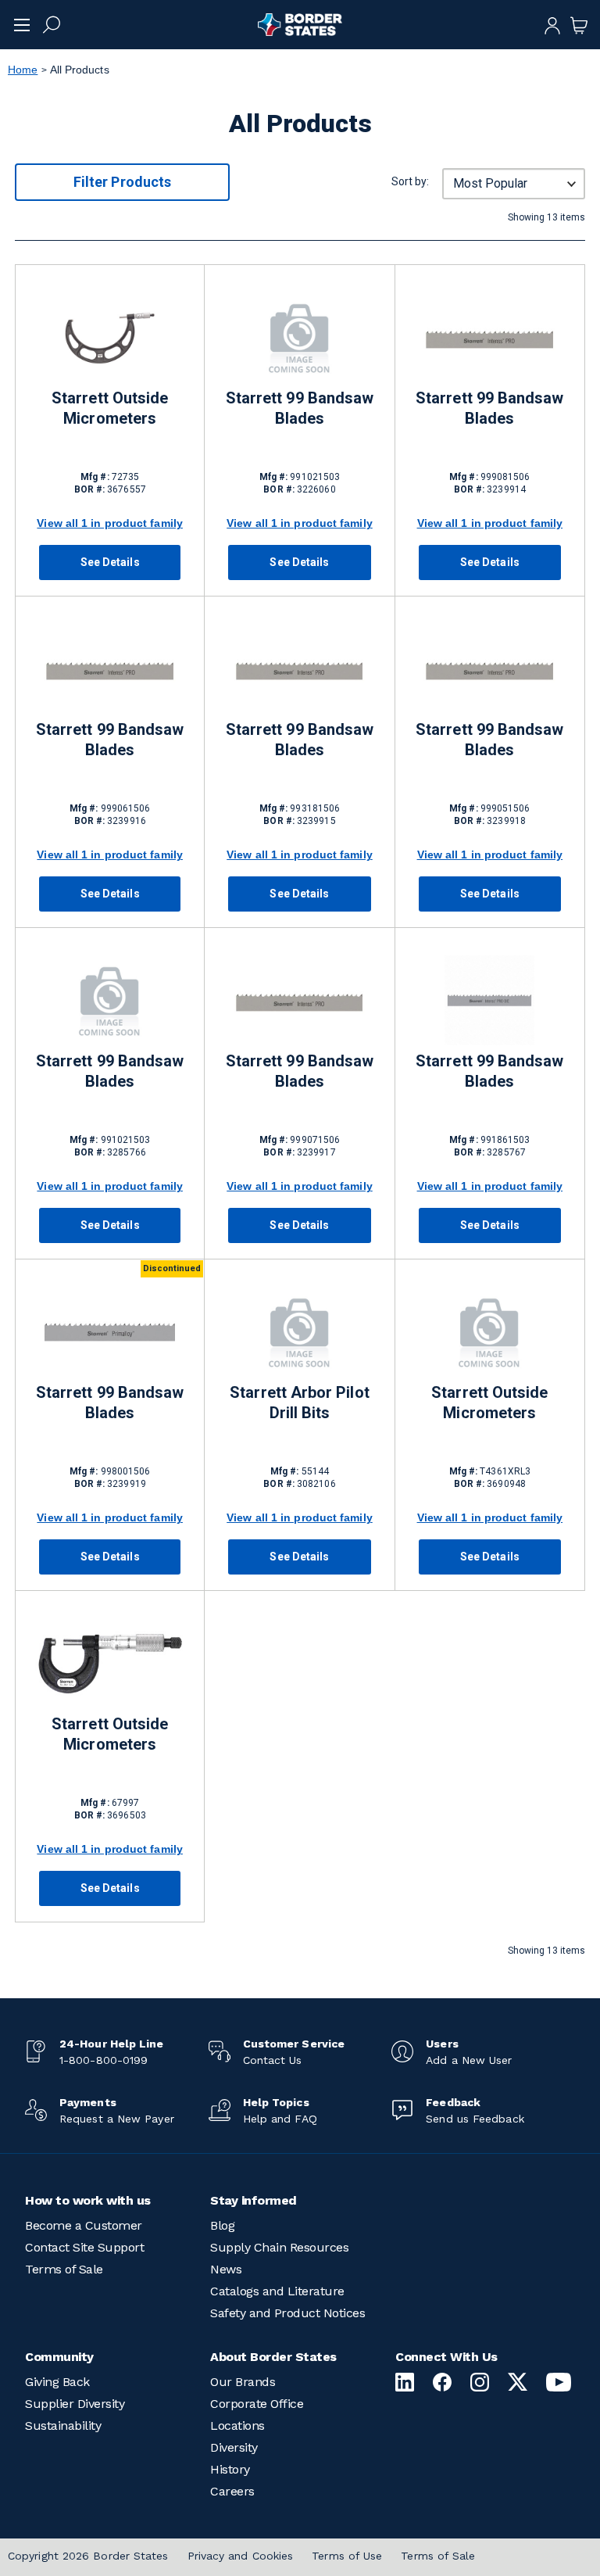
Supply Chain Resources (279, 2247)
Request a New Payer (117, 2119)
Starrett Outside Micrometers (110, 408)
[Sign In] (552, 24)
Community (59, 2357)
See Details (110, 562)
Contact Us (273, 2060)
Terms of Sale (64, 2269)
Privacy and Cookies (241, 2556)
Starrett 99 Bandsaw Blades (300, 408)
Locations (237, 2426)
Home (23, 70)
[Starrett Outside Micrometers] (110, 337)
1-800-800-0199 (104, 2060)
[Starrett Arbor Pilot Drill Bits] (299, 1332)
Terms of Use (347, 2556)
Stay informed (254, 2200)
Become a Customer (84, 2225)
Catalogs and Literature (277, 2291)
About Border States (273, 2357)
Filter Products (122, 182)
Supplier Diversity (75, 2404)
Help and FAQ (280, 2119)
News (226, 2269)
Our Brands (243, 2382)
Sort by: (410, 181)
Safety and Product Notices (287, 2313)
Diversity (234, 2447)
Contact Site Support (84, 2247)
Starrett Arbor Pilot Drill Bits (299, 1403)
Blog (222, 2225)
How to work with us (88, 2200)
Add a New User (469, 2060)
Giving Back (57, 2382)
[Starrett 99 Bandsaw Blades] (299, 337)
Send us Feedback (475, 2119)
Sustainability (63, 2426)
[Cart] (579, 24)
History (230, 2469)
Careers (232, 2491)
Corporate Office (257, 2404)
